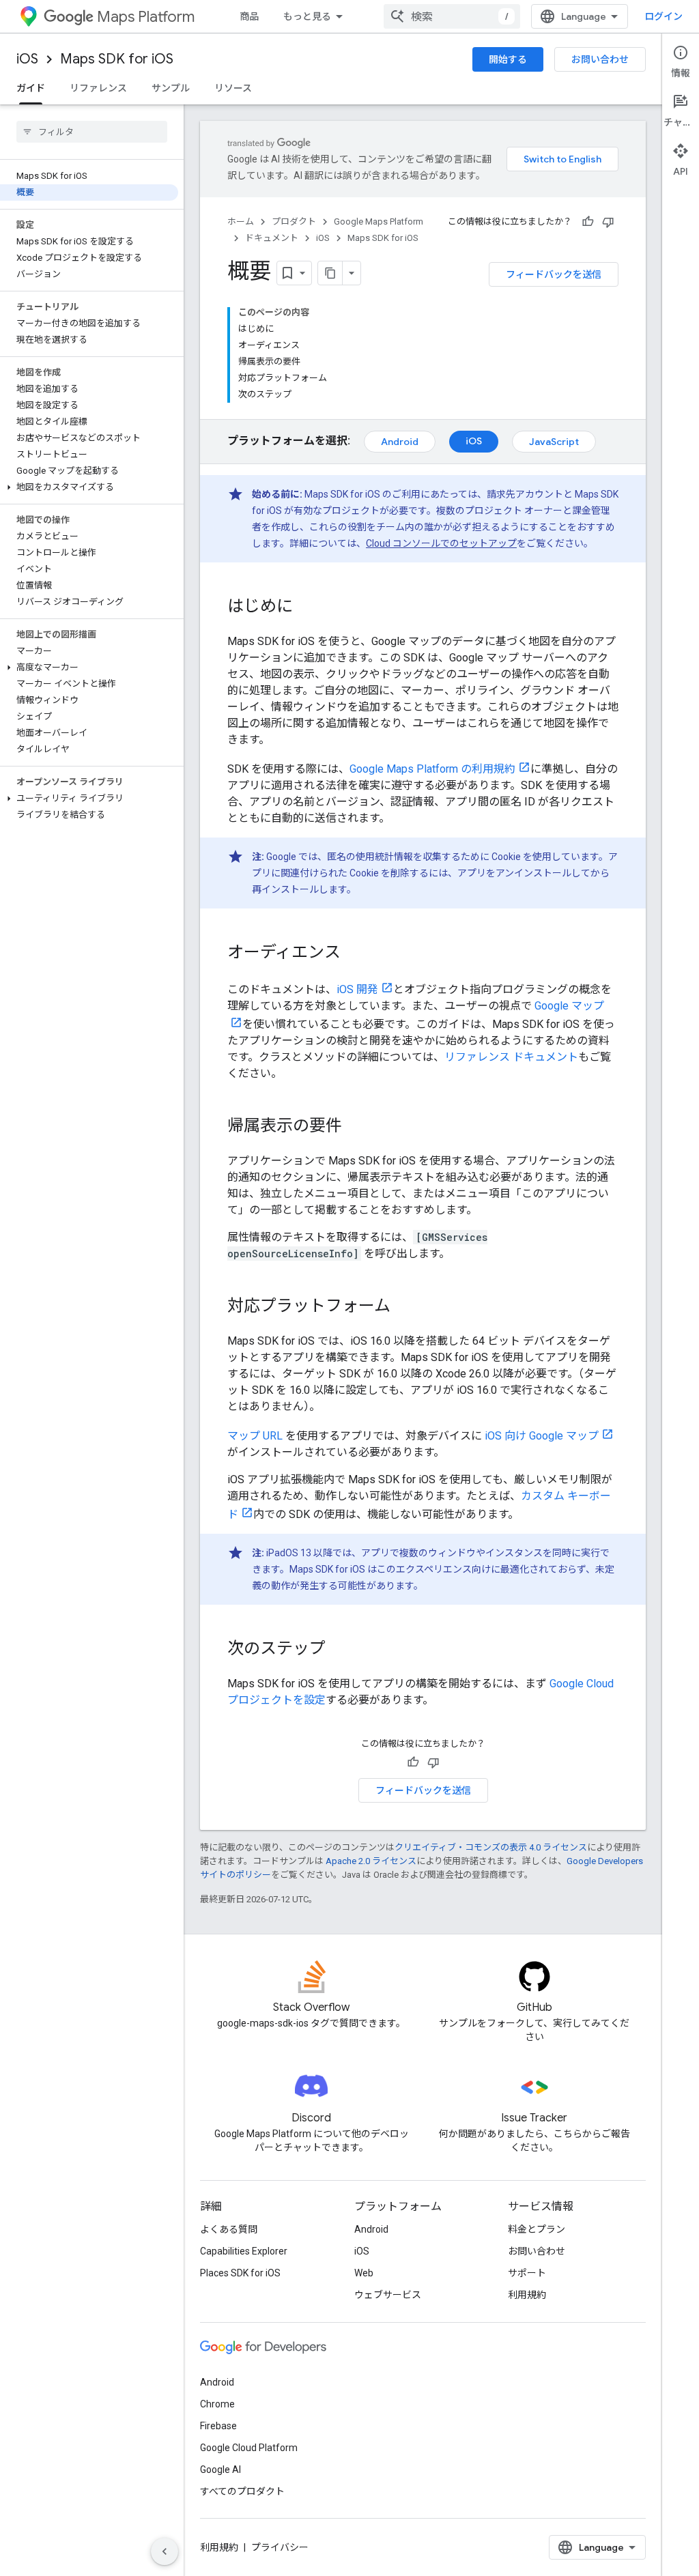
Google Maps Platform (379, 221)
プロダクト (294, 221)
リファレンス (98, 88)
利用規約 (527, 2295)
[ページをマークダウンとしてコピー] (330, 273)
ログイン (664, 16)
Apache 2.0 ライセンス (371, 1861)
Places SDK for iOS (240, 2273)
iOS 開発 (357, 989)
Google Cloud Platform (249, 2448)
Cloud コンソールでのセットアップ (441, 543)
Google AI (220, 2470)
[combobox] (452, 16)
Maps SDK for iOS (117, 59)
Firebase (218, 2426)
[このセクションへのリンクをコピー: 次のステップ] (339, 1650)
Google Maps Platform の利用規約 (432, 769)
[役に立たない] (608, 222)
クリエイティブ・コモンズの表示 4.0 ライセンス (491, 1847)
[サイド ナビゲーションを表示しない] (165, 2551)
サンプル (171, 88)
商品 (249, 16)
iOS (27, 59)
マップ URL (255, 1436)
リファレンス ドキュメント (511, 1057)
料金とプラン (537, 2229)
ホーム (241, 221)
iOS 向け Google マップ (542, 1436)
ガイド (31, 88)
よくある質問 (229, 2229)
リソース (233, 88)
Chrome (217, 2404)
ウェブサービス (388, 2295)
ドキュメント (272, 238)
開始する (508, 59)
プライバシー (280, 2547)
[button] (89, 487)
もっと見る (307, 16)
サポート (527, 2273)
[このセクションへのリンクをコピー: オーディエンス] (354, 954)
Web (364, 2273)
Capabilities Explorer (244, 2251)
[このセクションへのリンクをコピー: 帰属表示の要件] (356, 1127)
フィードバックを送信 (554, 274)
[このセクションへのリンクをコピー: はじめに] (306, 607)
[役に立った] (588, 222)
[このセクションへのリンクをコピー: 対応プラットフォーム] (404, 1307)
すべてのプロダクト (242, 2491)
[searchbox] (92, 132)
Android (400, 442)
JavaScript (554, 442)
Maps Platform (146, 17)
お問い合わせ (600, 59)
